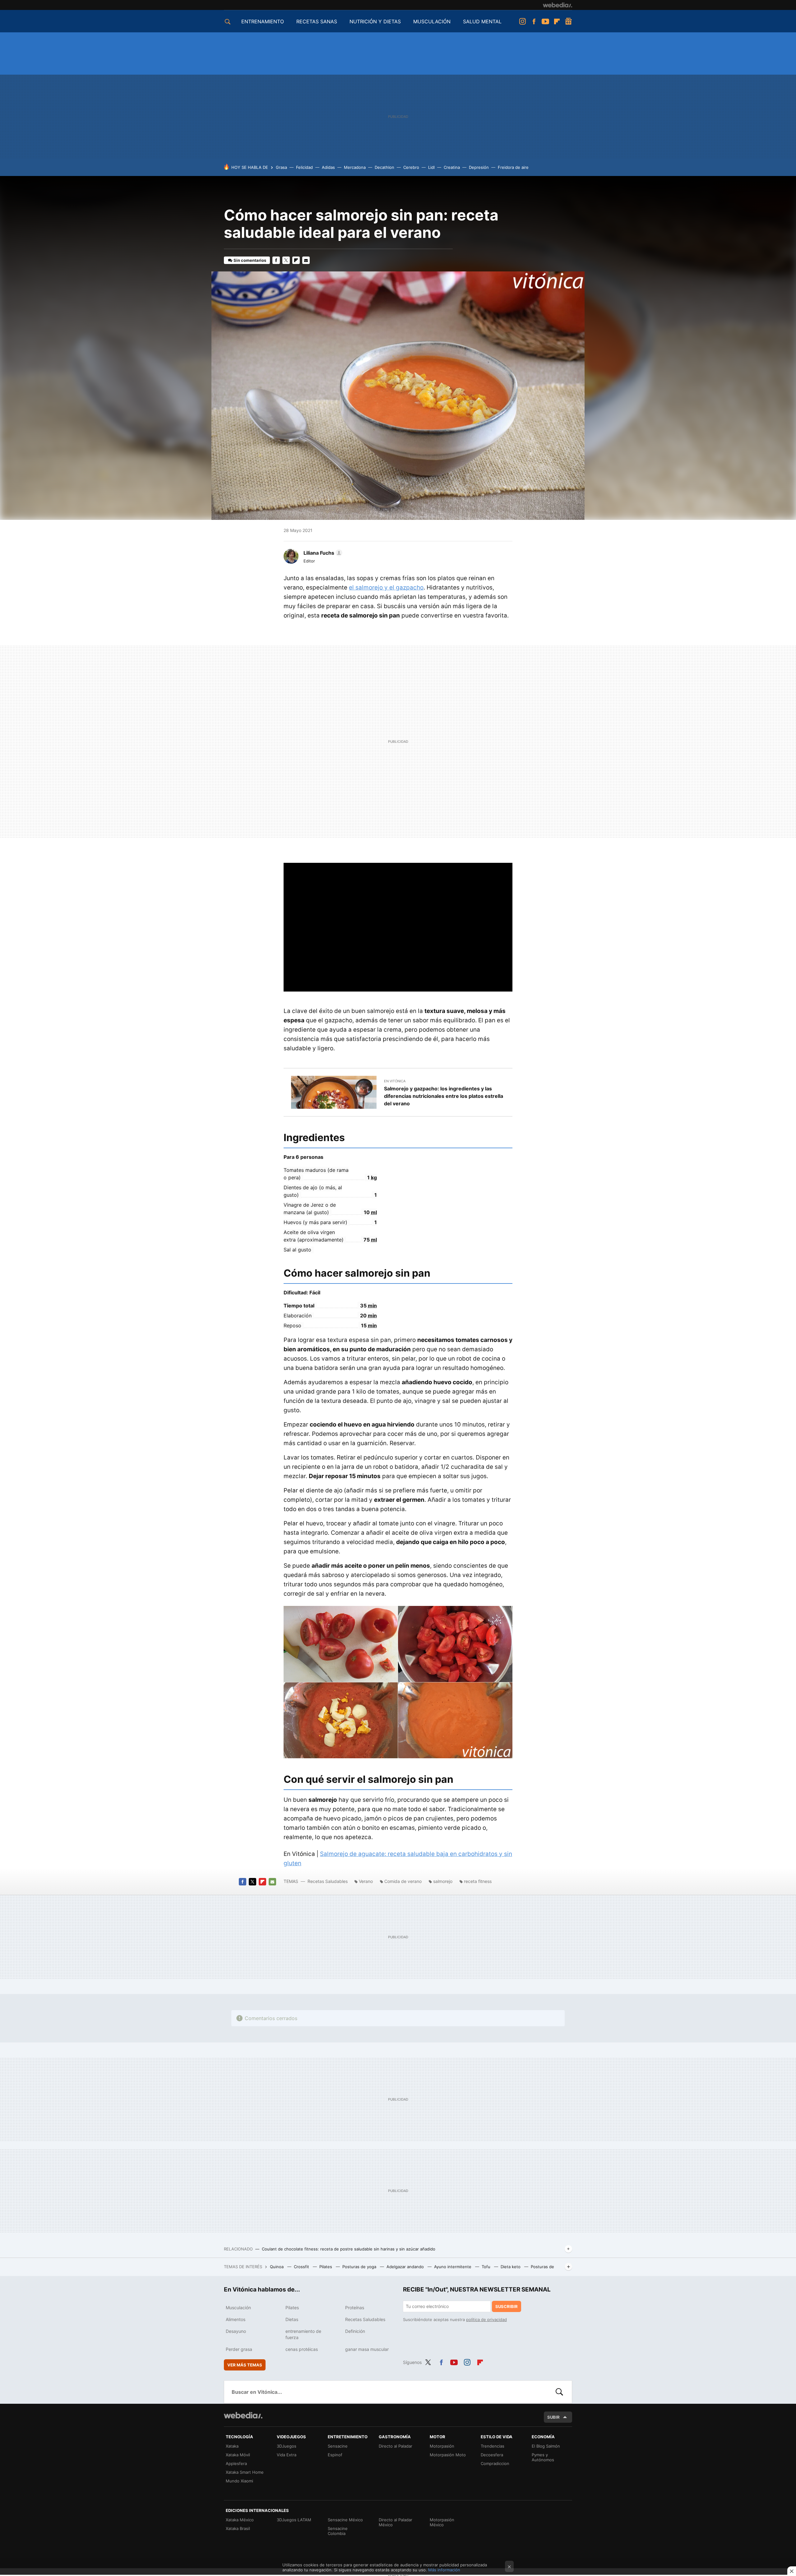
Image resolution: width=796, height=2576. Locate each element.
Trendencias (493, 2446)
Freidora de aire (513, 167)
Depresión (479, 167)
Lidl (431, 167)
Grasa (281, 167)
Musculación (238, 2308)
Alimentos (236, 2319)
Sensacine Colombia (338, 2531)
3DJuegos (287, 2446)
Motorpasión (442, 2446)
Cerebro (411, 167)
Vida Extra (287, 2455)
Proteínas (355, 2308)
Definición (355, 2331)
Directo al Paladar (396, 2446)
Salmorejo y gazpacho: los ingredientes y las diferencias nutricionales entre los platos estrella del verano (444, 1096)
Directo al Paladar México (396, 2522)
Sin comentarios (250, 260)
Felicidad (304, 167)
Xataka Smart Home (245, 2472)
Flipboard (557, 21)
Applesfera (236, 2463)
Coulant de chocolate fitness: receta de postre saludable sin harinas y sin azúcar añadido (349, 2249)
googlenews (568, 21)
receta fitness (478, 1881)
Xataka (232, 2446)
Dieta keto (511, 2267)
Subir (553, 2417)
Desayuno (236, 2331)
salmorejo (443, 1881)
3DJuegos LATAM (294, 2520)
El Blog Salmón (546, 2446)
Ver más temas (245, 2365)
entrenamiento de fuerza (303, 2334)
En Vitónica (395, 1081)
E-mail (306, 260)
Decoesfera (492, 2455)
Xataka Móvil (238, 2455)
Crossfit (302, 2267)
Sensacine (338, 2446)
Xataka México (240, 2520)
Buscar (559, 2392)
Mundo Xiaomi (239, 2481)
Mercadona (355, 167)
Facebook (534, 21)
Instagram (522, 21)
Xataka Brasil (238, 2528)
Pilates (326, 2267)
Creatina (452, 167)
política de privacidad (486, 2319)
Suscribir (507, 2306)
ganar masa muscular (367, 2349)
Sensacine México (345, 2520)
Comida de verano (403, 1881)
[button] (322, 553)
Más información (444, 2570)
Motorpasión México (442, 2522)
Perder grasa (239, 2349)
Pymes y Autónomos (543, 2457)
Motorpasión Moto (448, 2455)
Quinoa (277, 2267)
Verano (366, 1881)
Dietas (292, 2319)
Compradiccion (495, 2463)
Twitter (286, 260)
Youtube (545, 21)
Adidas (328, 167)
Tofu (487, 2267)
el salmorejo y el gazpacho (386, 587)
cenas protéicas (302, 2349)
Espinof (335, 2455)
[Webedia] (558, 5)
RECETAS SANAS (317, 21)
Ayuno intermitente (453, 2267)
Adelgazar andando (406, 2267)
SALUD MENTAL (482, 21)
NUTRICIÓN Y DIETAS (375, 21)
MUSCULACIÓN (432, 21)
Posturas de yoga (360, 2267)
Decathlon (384, 167)
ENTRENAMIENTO (263, 21)
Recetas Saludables (328, 1881)
